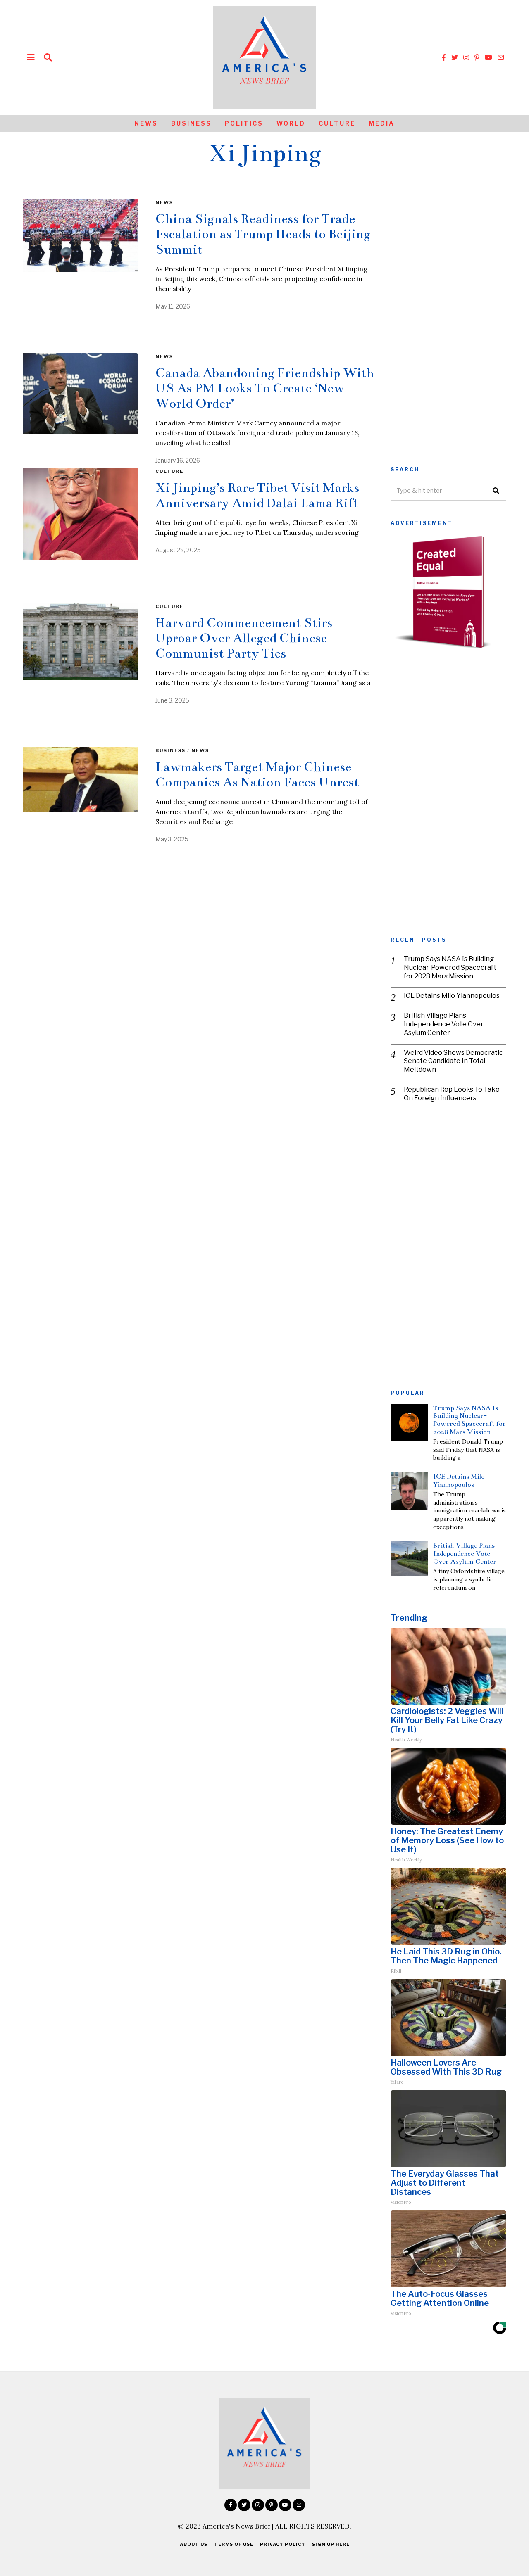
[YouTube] (488, 57)
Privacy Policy (283, 2544)
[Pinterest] (477, 57)
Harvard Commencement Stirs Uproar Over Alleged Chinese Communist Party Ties (244, 638)
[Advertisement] (448, 323)
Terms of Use (234, 2544)
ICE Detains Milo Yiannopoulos (452, 996)
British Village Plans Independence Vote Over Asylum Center (444, 1024)
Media (382, 123)
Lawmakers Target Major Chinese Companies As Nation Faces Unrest (257, 775)
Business (191, 123)
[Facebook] (444, 57)
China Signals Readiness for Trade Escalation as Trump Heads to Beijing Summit (263, 234)
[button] (496, 491)
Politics (244, 123)
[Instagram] (466, 57)
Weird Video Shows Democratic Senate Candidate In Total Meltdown (453, 1061)
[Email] (501, 57)
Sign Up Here (331, 2544)
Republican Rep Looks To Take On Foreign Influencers (452, 1094)
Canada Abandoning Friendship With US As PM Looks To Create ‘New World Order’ (265, 388)
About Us (194, 2544)
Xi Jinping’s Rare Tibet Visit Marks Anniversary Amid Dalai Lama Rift (257, 495)
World (291, 123)
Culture (337, 123)
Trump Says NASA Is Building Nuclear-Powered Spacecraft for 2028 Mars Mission (450, 967)
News (146, 123)
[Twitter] (455, 57)
